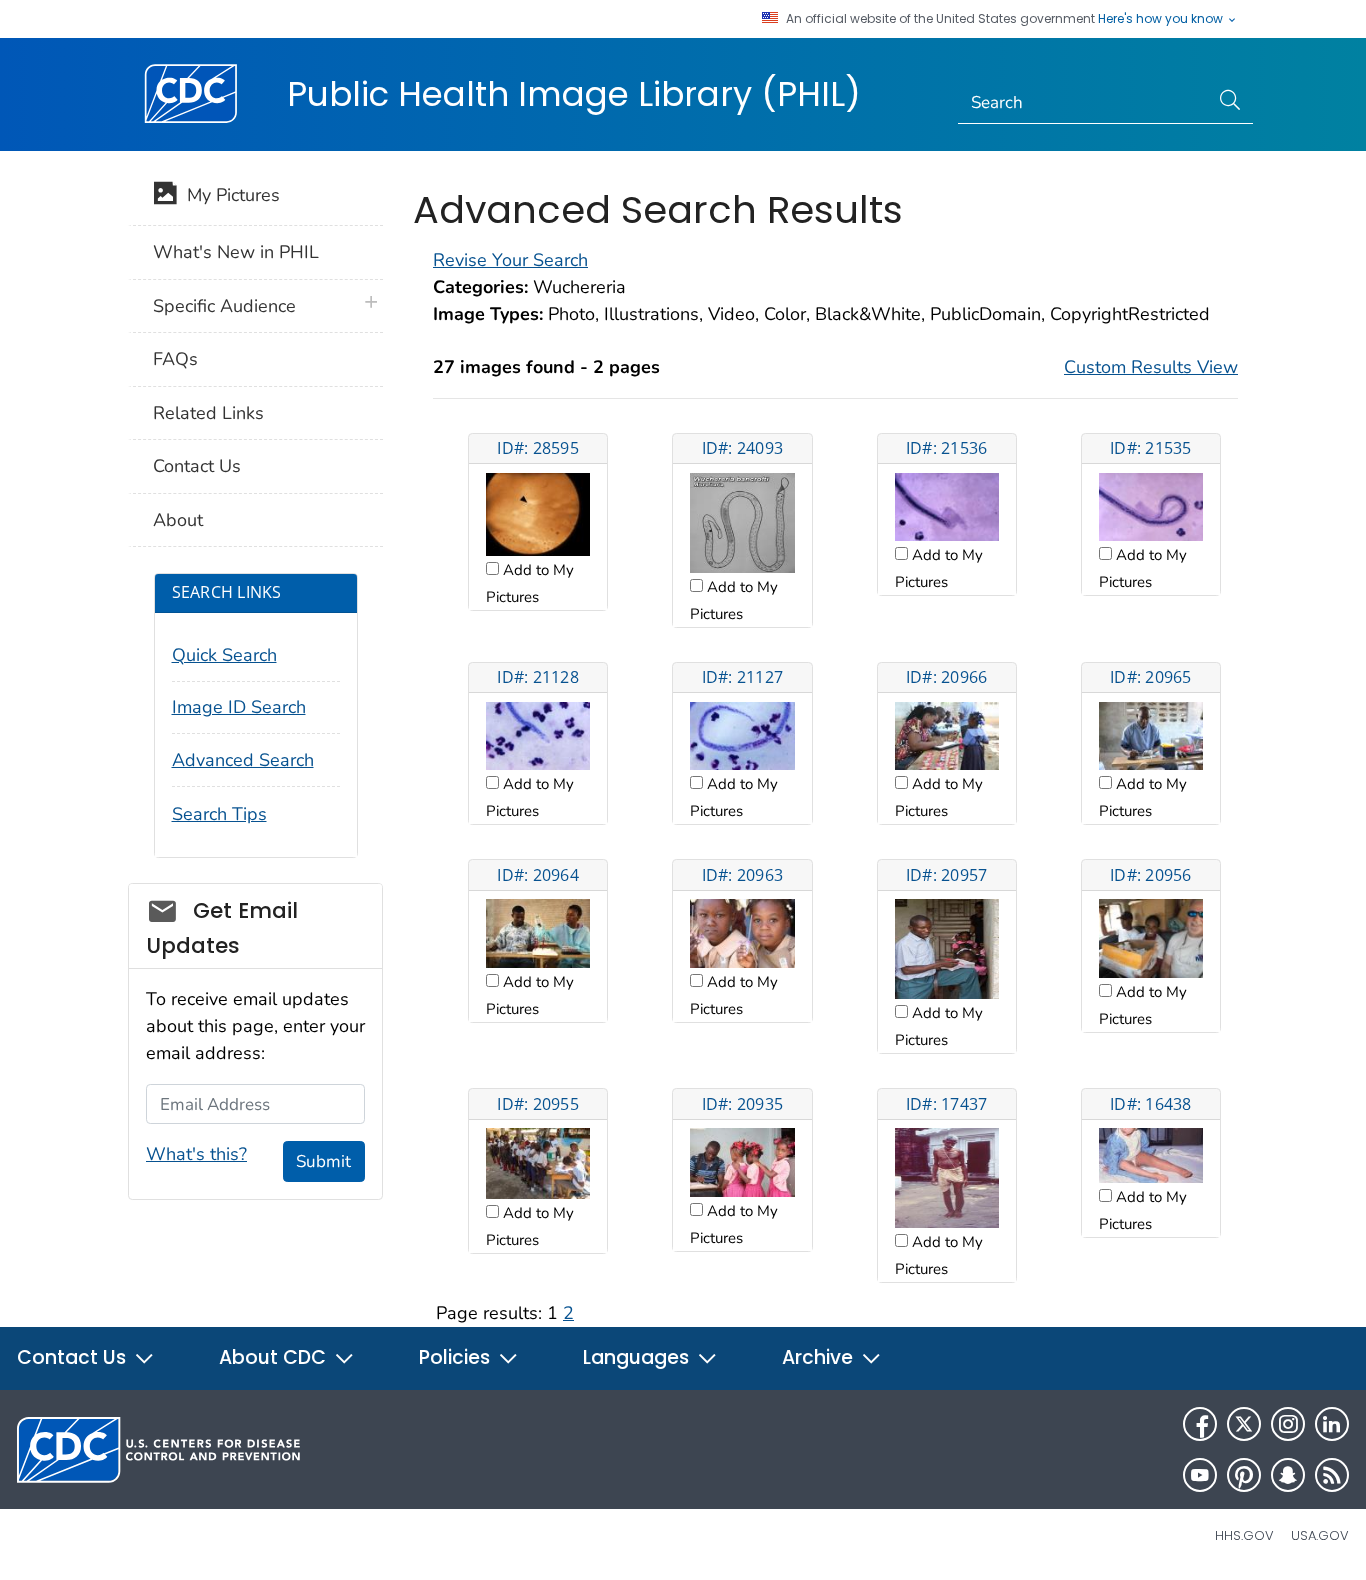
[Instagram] (1288, 1424)
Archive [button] (820, 1357)
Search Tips (219, 814)
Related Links (208, 413)
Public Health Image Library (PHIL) (574, 94)
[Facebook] (1200, 1424)
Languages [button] (638, 1357)
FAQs (175, 359)
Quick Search (224, 655)
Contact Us (197, 466)
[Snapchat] (1288, 1475)
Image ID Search (239, 707)
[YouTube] (1200, 1475)
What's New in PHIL (236, 252)
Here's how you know (1162, 19)
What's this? (196, 1154)
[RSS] (1332, 1475)
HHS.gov (1244, 1535)
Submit (323, 1161)
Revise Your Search (510, 260)
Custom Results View (1151, 367)
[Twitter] (1244, 1424)
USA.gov (1320, 1535)
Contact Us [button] (74, 1357)
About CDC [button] (275, 1357)
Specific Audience (224, 306)
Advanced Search (243, 760)
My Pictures (228, 195)
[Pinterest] (1244, 1475)
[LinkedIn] (1332, 1424)
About (178, 520)
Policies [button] (457, 1357)
